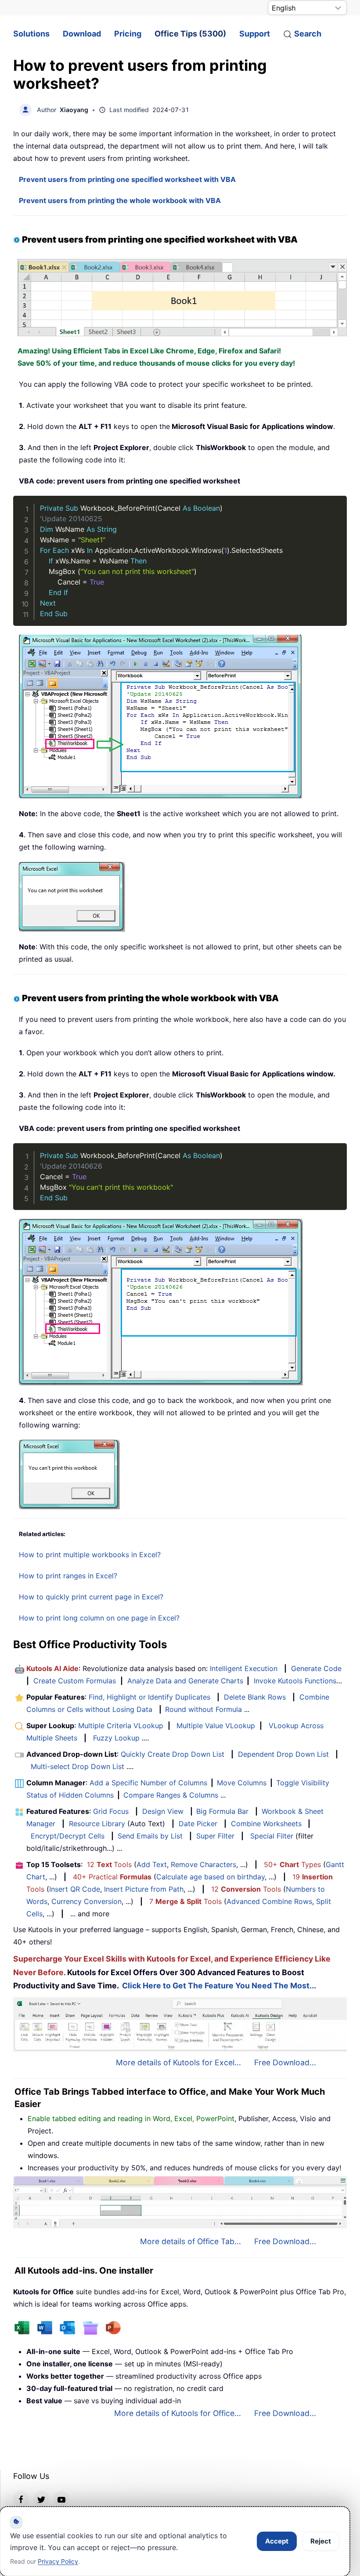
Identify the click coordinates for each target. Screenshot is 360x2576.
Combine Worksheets (266, 1824)
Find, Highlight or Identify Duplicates (149, 1697)
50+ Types (292, 1864)
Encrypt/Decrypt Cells (68, 1836)
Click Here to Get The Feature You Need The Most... (219, 1986)
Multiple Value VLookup (216, 1726)
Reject (321, 2541)
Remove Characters (203, 1864)
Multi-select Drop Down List (77, 1766)
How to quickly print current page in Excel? (91, 1597)
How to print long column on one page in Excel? (99, 1618)
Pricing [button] (128, 34)
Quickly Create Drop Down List (173, 1754)
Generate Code (316, 1668)
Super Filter (215, 1836)
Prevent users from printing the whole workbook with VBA (120, 200)
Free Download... (285, 2062)
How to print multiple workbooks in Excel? (90, 1555)
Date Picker (198, 1824)
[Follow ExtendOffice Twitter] (41, 2499)
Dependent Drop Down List (283, 1754)
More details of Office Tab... (191, 2241)
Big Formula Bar (222, 1811)
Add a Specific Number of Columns (148, 1783)
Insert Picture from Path (144, 1889)
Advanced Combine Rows (269, 1901)
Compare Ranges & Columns (171, 1795)
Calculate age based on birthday (211, 1877)
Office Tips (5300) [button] (190, 34)
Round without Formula (203, 1709)
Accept (277, 2541)
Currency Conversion (86, 1901)
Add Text (152, 1864)
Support (255, 34)
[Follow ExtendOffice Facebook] (21, 2499)
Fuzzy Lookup (116, 1738)
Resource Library (97, 1824)
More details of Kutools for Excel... (178, 2062)
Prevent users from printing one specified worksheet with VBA (127, 179)
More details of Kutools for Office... (178, 2413)
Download (82, 34)
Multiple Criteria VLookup (121, 1726)
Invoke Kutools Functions (295, 1681)
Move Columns (242, 1783)
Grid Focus (111, 1811)
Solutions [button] (31, 34)
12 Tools (109, 1864)
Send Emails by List (150, 1836)
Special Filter (272, 1836)
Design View (163, 1811)
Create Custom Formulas (75, 1681)
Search (308, 34)
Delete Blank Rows (255, 1697)
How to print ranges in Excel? (68, 1576)
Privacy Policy (58, 2561)
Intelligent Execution (244, 1668)
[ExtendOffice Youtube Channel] (61, 2499)
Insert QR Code (75, 1889)
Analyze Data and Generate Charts (185, 1681)
